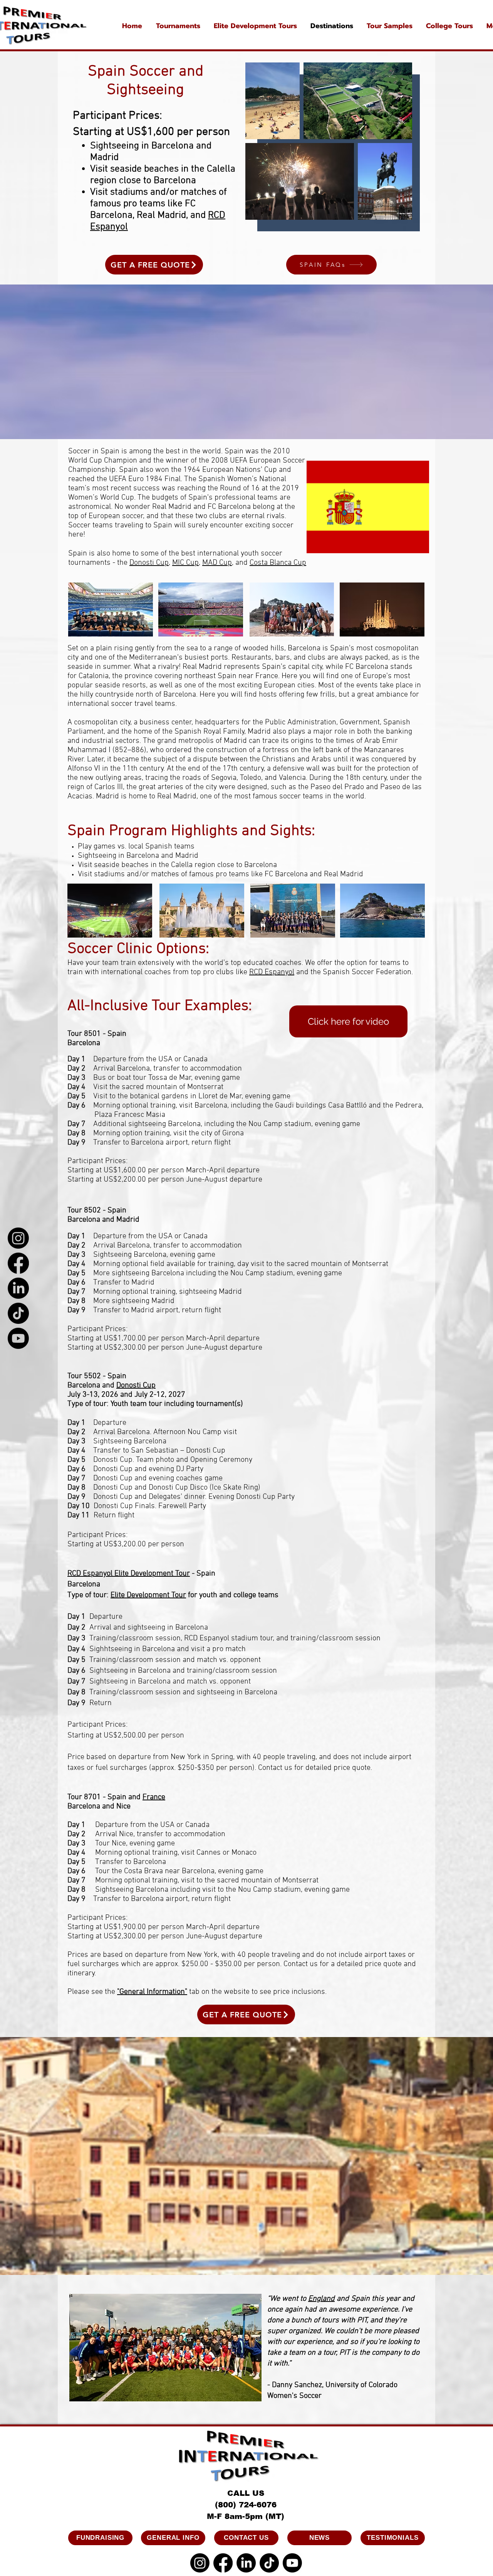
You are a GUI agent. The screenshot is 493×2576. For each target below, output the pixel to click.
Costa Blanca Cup (278, 563)
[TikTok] (18, 1313)
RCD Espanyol (272, 972)
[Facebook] (18, 1263)
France (154, 1797)
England (321, 2299)
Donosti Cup (149, 563)
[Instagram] (18, 1238)
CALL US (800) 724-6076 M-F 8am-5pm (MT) (246, 2505)
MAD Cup (217, 563)
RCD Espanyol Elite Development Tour (129, 1574)
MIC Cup (185, 563)
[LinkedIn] (18, 1288)
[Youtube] (18, 1338)
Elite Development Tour (148, 1595)
